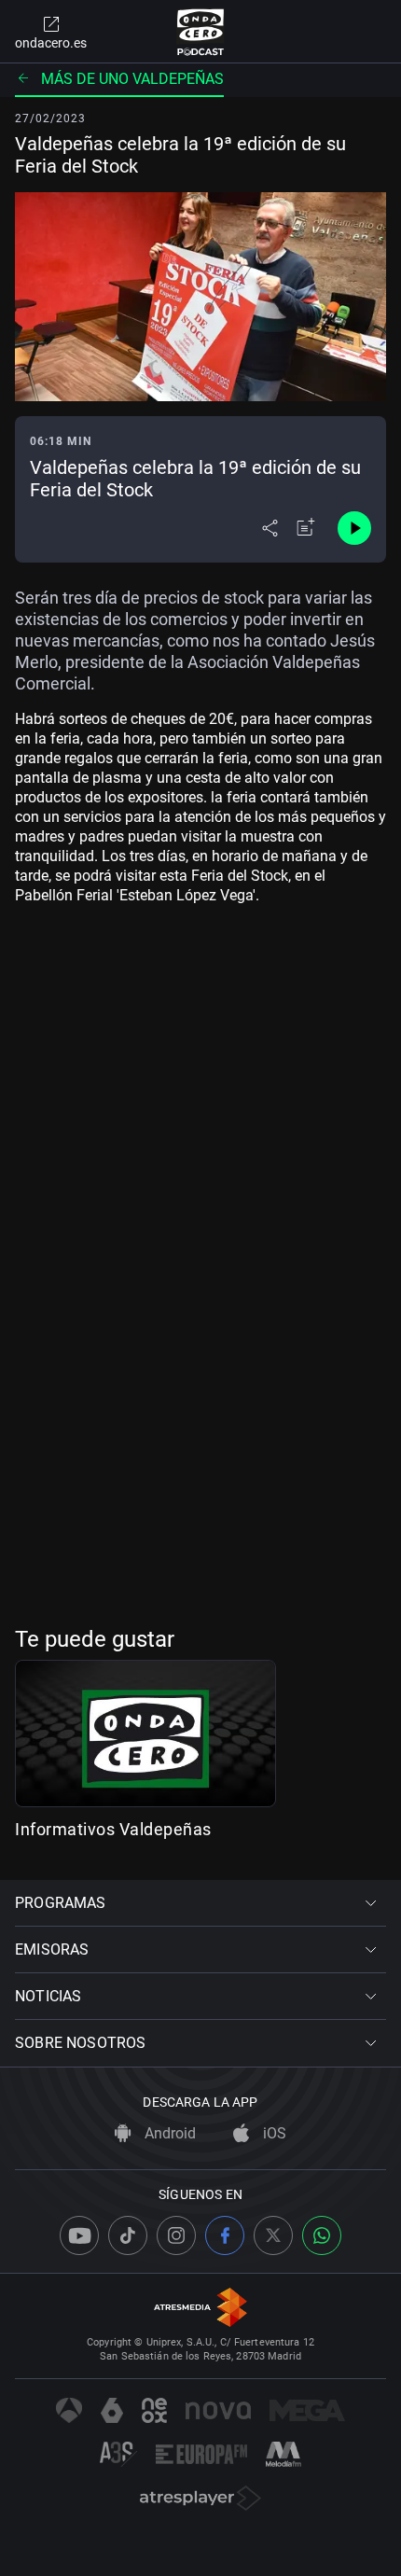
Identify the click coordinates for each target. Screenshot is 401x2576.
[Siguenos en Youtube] (79, 2235)
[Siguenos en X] (273, 2235)
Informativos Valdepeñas (113, 1829)
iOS (273, 2133)
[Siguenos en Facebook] (225, 2235)
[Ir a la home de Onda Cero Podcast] (201, 32)
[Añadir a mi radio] (306, 528)
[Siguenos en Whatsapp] (322, 2235)
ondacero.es (51, 43)
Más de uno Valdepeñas (132, 79)
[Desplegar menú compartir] (270, 528)
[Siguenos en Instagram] (176, 2235)
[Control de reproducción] (354, 528)
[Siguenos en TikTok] (128, 2235)
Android (168, 2133)
